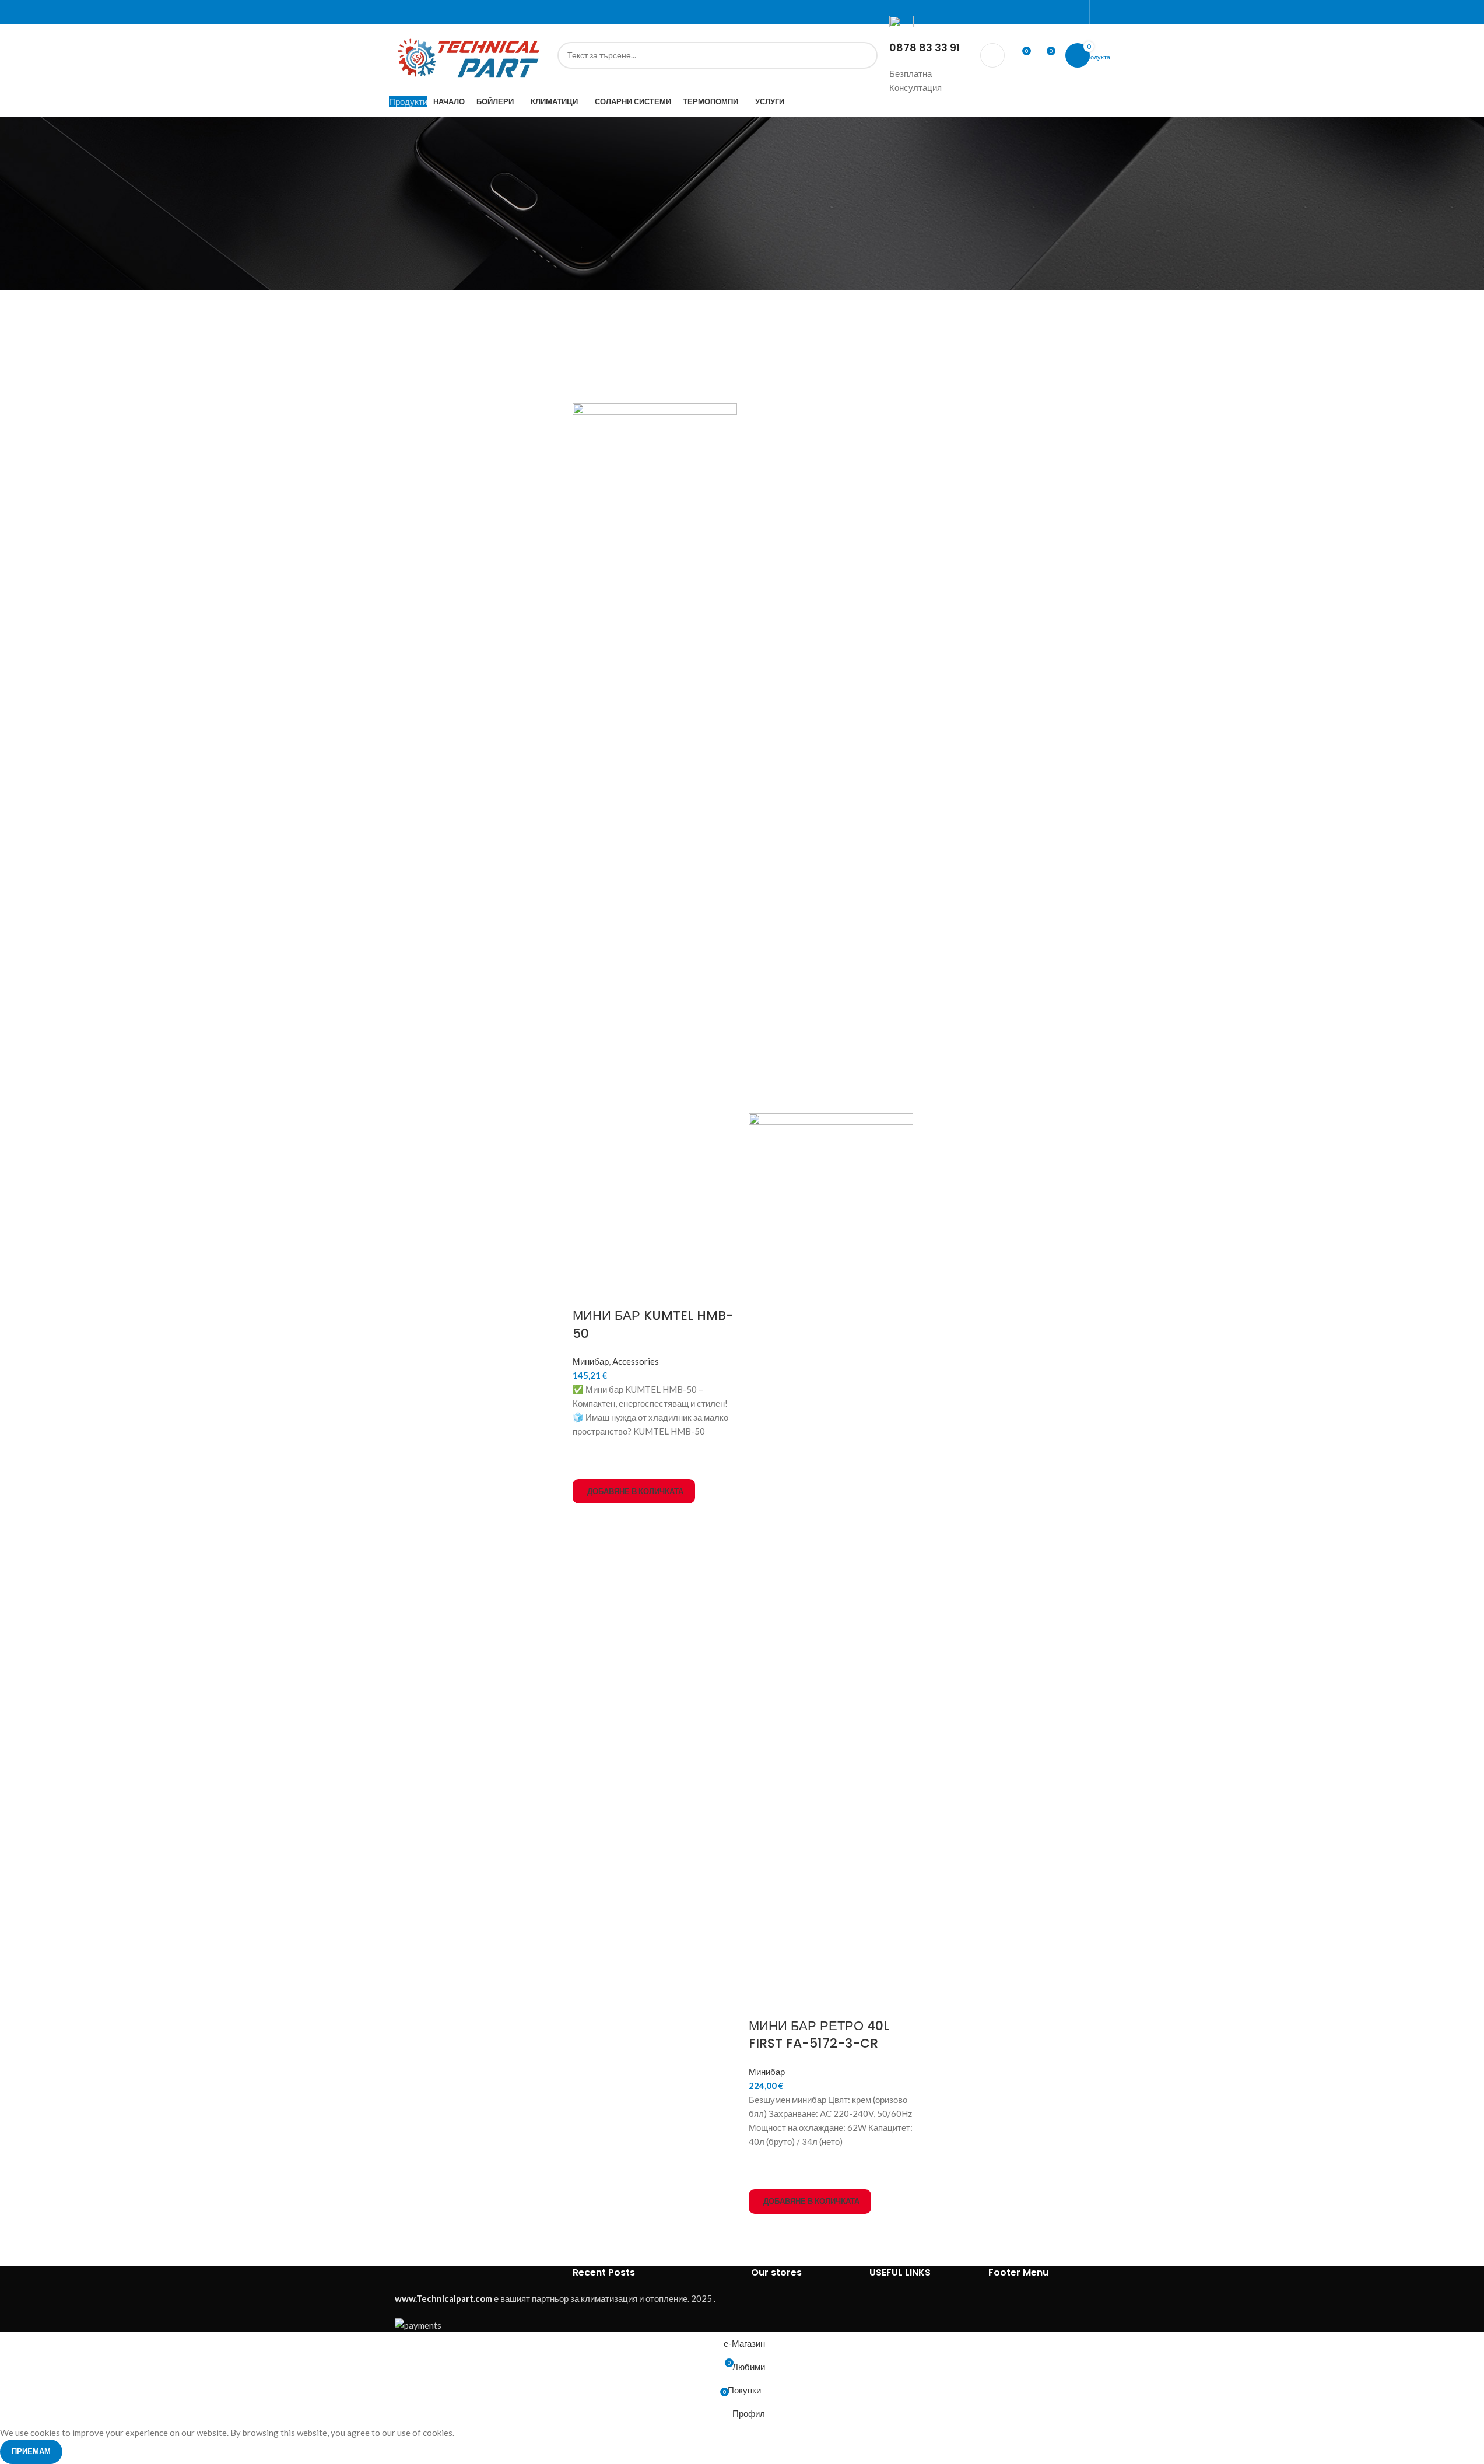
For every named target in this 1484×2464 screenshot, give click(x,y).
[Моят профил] (992, 55)
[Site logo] (470, 54)
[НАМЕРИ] (864, 55)
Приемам (31, 2451)
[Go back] (380, 133)
